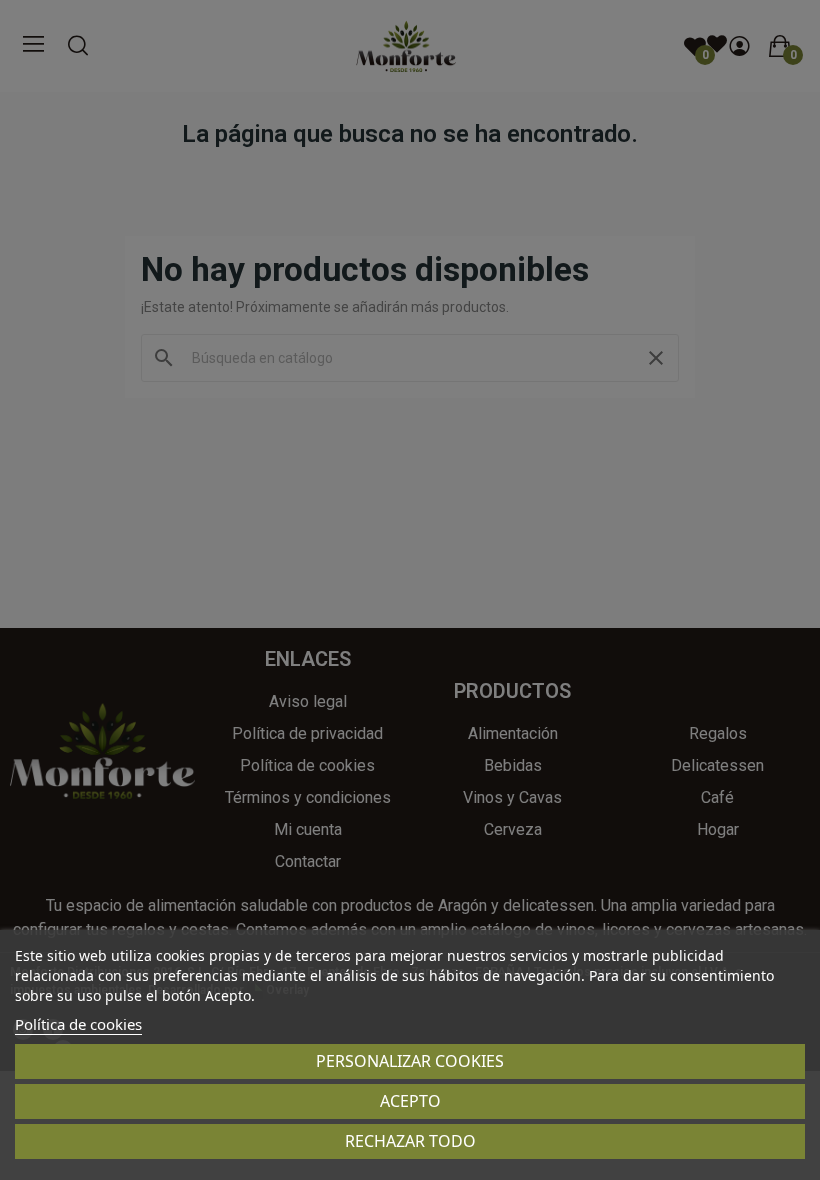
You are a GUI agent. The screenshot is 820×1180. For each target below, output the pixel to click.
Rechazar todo (410, 1141)
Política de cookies (78, 1024)
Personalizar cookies (410, 1061)
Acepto (410, 1101)
